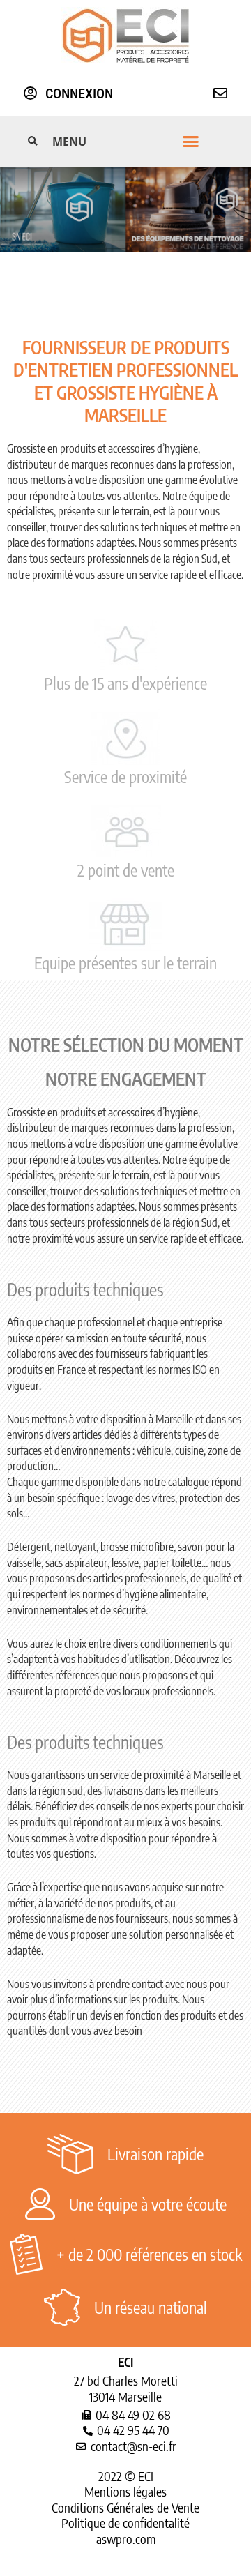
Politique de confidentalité (125, 2523)
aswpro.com (126, 2539)
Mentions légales (125, 2491)
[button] (126, 142)
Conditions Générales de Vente (125, 2507)
